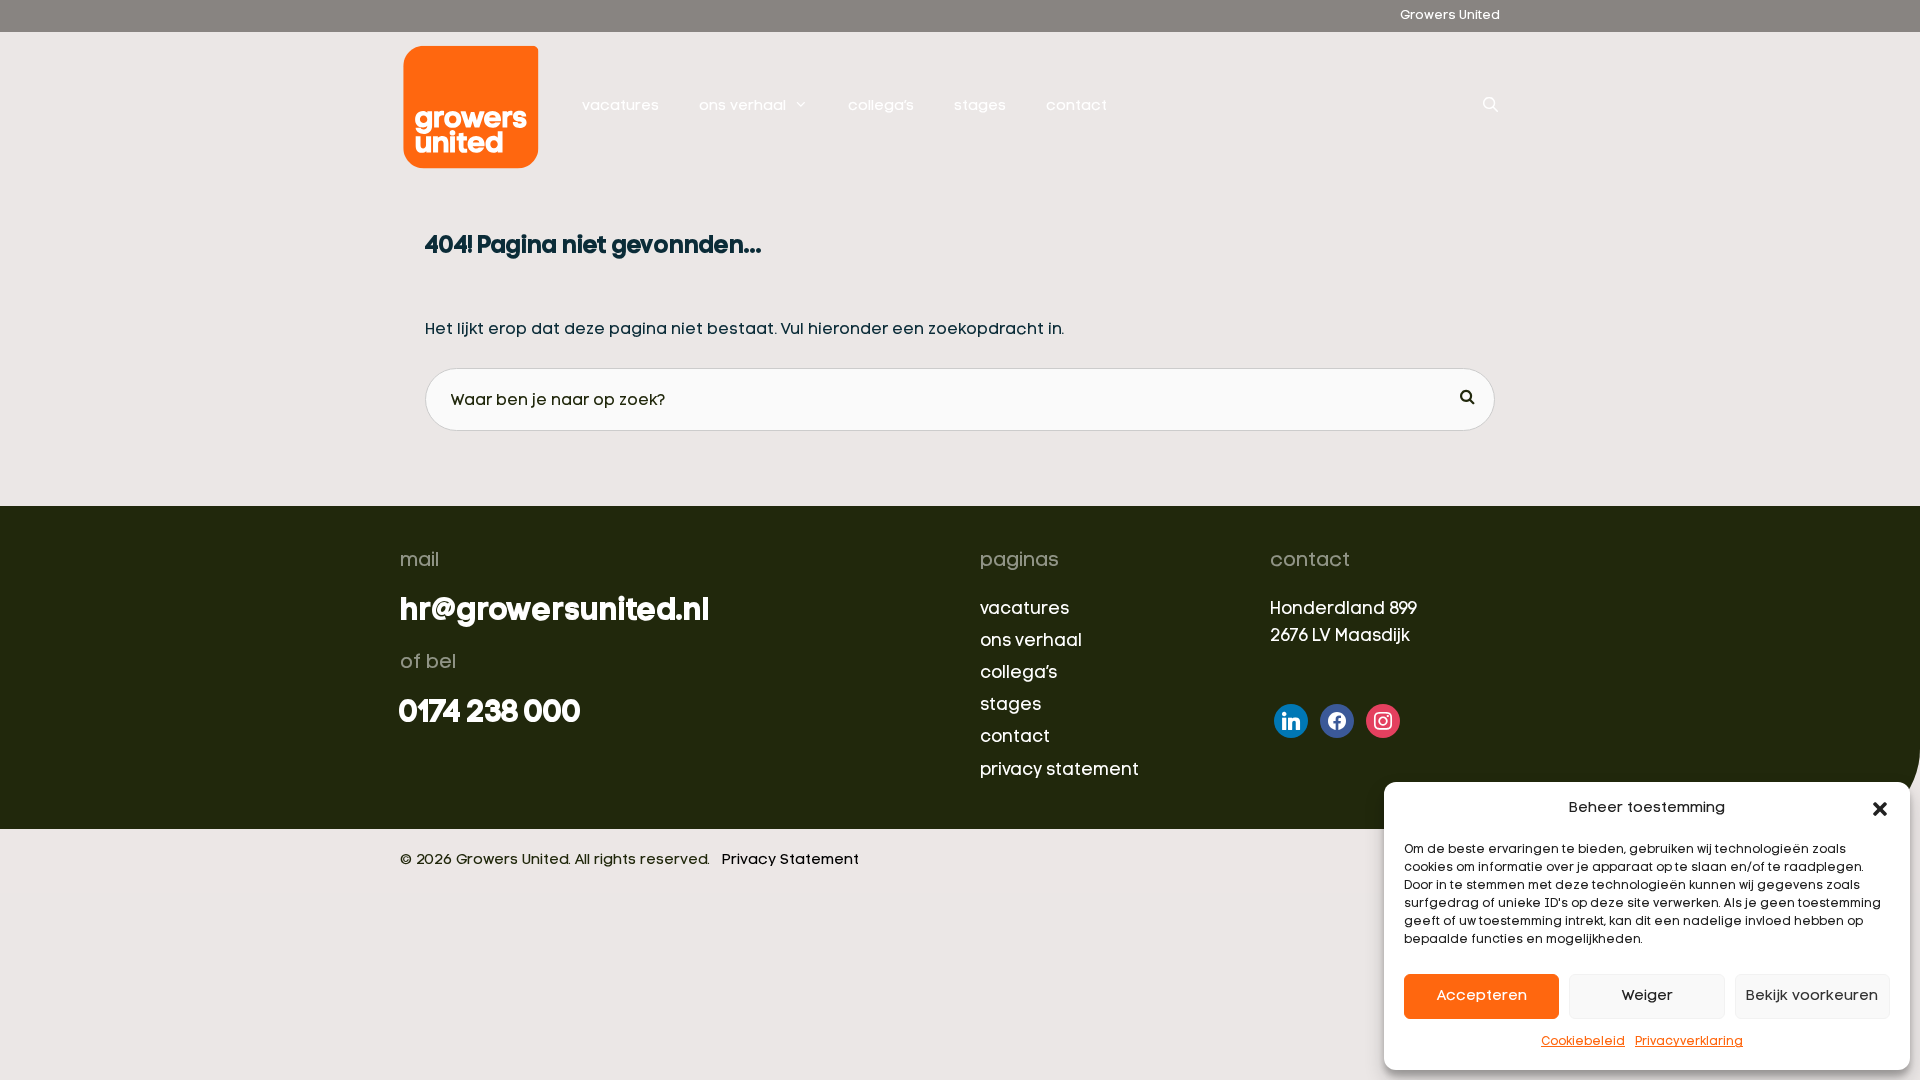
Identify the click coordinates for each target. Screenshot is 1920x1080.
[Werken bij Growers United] (476, 107)
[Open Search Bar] (1490, 107)
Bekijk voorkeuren (1812, 996)
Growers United (1450, 15)
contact (1076, 106)
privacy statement (1059, 770)
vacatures (620, 106)
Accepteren (1482, 996)
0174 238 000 (491, 714)
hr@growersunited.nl (554, 612)
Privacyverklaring (1689, 1042)
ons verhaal (742, 106)
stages (980, 106)
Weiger (1647, 996)
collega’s (881, 106)
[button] (1880, 809)
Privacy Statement (790, 860)
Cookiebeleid (1583, 1042)
